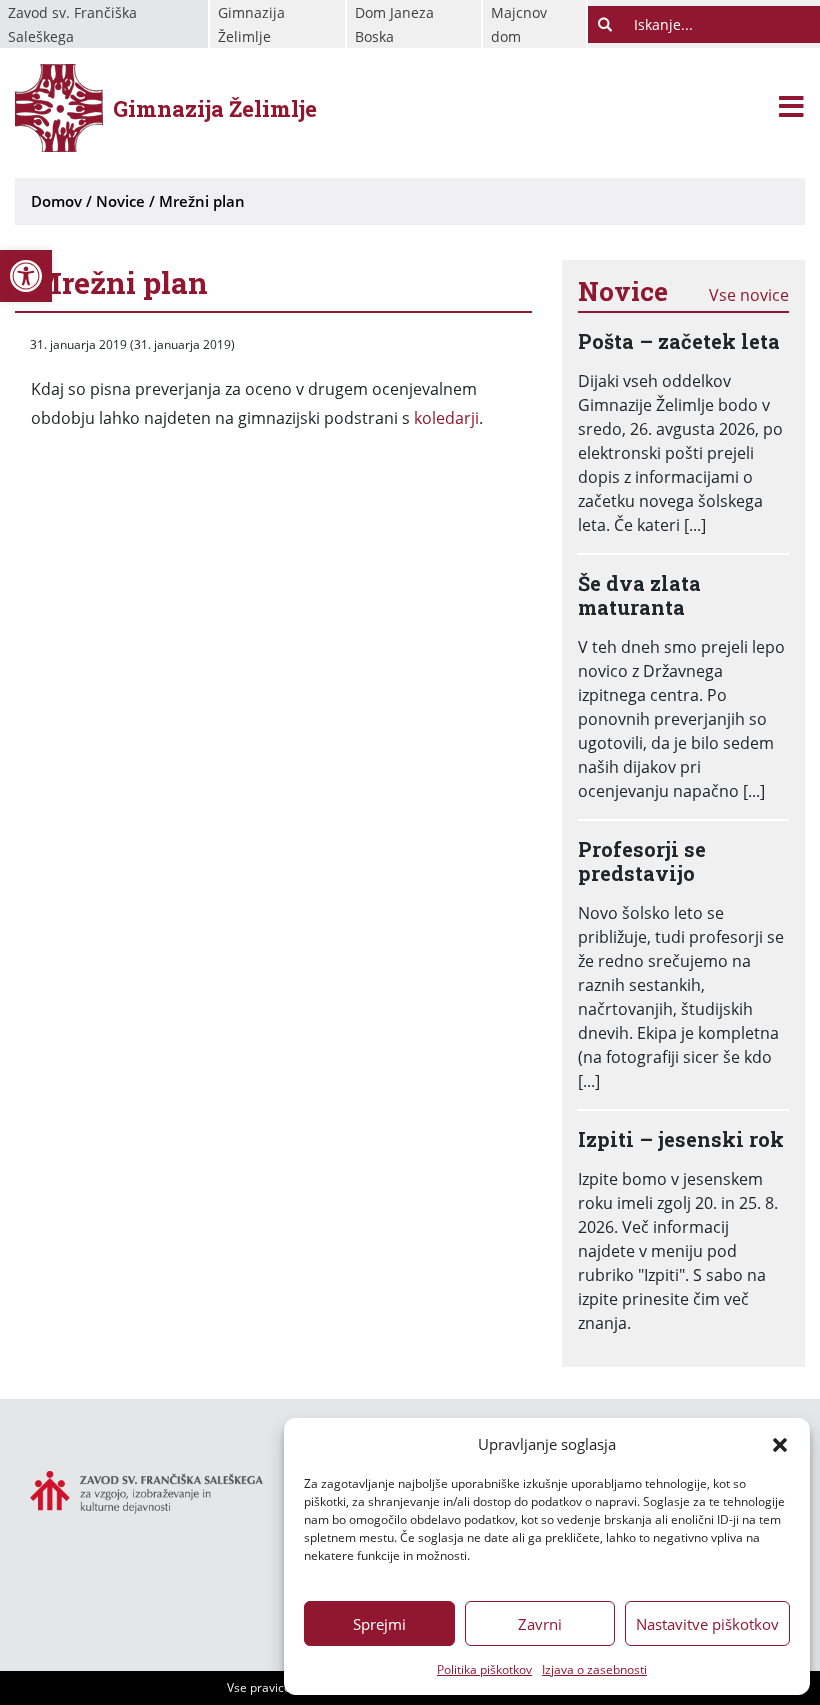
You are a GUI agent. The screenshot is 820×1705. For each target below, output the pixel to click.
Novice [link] (120, 201)
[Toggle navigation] (791, 108)
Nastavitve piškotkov (707, 1624)
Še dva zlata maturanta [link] (639, 595)
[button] (780, 1444)
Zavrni (540, 1624)
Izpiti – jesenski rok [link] (681, 1139)
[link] (26, 276)
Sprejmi (379, 1624)
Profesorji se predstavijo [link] (642, 861)
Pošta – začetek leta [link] (679, 341)
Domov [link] (56, 201)
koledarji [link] (446, 418)
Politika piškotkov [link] (484, 1669)
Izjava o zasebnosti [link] (594, 1669)
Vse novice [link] (749, 295)
